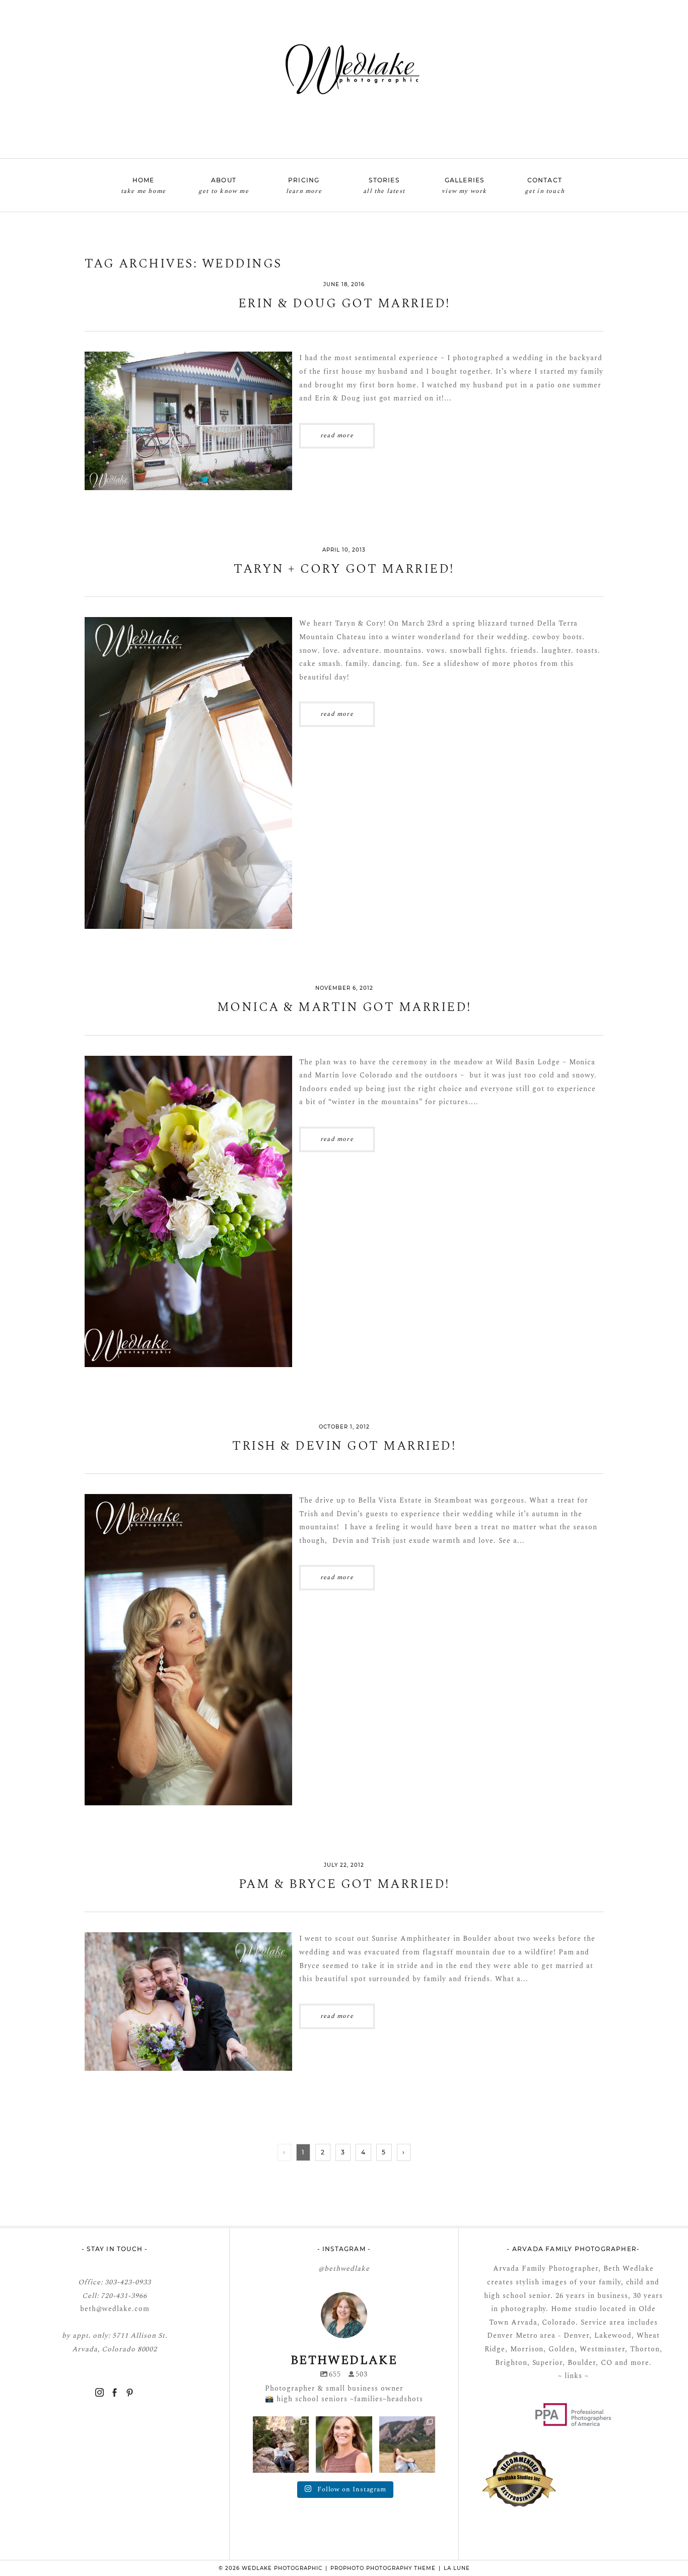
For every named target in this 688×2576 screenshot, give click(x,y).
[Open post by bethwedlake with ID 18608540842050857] (344, 2444)
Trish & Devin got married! (344, 1446)
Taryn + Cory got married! (344, 569)
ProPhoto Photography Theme (383, 2568)
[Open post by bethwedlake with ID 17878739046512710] (281, 2444)
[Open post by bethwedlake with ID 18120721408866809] (407, 2444)
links (572, 2376)
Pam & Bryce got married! (344, 1885)
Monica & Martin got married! (344, 1008)
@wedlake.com (123, 2309)
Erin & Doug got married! (344, 304)
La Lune (457, 2568)
